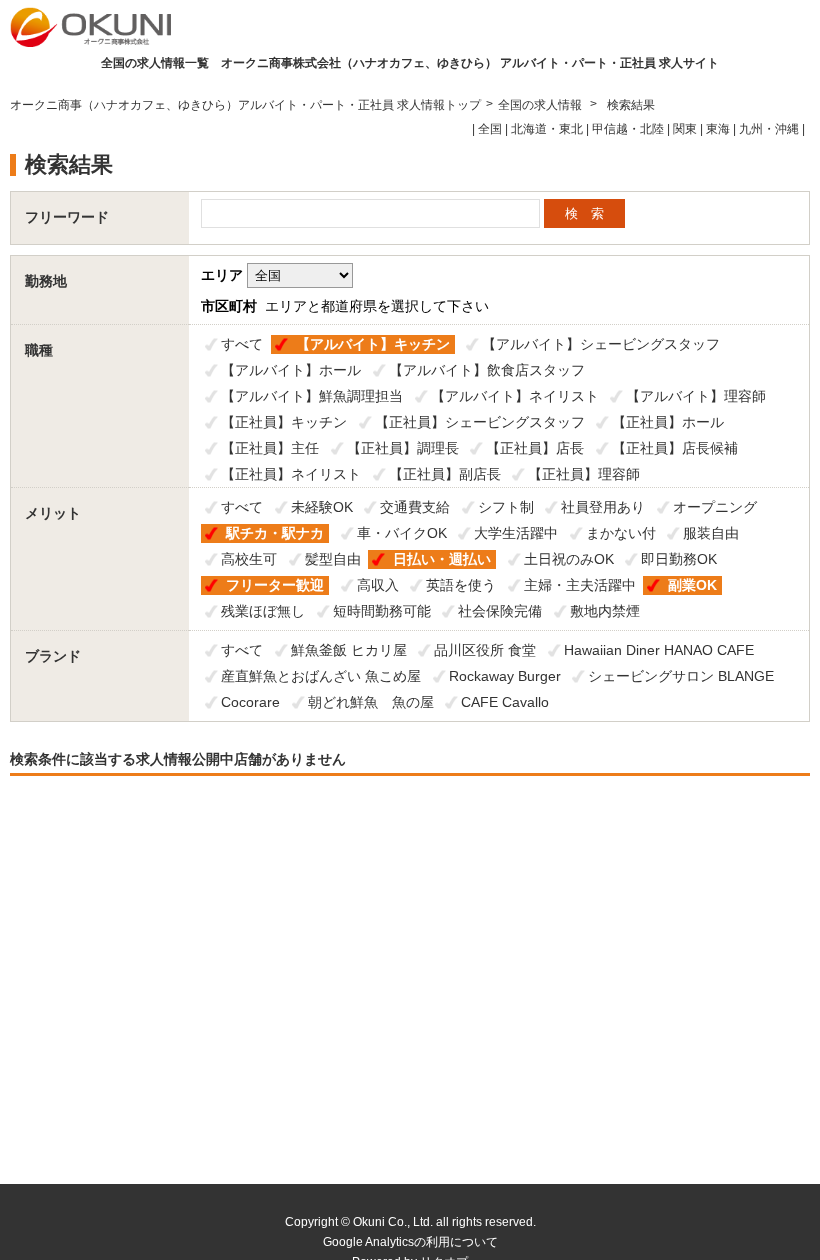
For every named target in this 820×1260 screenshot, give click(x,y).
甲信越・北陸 (628, 129)
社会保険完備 (500, 611)
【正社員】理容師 (584, 474)
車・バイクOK (402, 533)
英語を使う (461, 585)
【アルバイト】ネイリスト (515, 396)
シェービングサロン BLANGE (681, 676)
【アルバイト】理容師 (696, 396)
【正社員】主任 (270, 448)
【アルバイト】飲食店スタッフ (487, 370)
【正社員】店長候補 (675, 448)
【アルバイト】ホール (291, 370)
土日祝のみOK (569, 559)
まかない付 (621, 533)
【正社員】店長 (535, 448)
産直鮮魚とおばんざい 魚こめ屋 (321, 676)
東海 (718, 129)
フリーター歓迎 (275, 585)
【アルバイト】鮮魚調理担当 (312, 396)
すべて (242, 344)
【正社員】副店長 (445, 474)
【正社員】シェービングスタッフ (480, 422)
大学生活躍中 (516, 533)
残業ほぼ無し (263, 611)
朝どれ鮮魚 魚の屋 (371, 702)
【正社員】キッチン (284, 422)
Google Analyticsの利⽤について (410, 1242)
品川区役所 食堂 (485, 650)
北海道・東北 (547, 129)
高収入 (378, 585)
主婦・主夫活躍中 (580, 585)
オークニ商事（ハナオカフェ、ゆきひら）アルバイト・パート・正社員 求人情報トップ (245, 105)
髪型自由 (333, 559)
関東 (685, 129)
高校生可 (249, 559)
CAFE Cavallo (505, 702)
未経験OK (322, 507)
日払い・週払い (442, 559)
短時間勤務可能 (382, 611)
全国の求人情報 (541, 105)
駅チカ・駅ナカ (275, 533)
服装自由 (711, 533)
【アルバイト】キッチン (373, 344)
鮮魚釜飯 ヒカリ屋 (349, 650)
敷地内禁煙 (605, 611)
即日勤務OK (679, 559)
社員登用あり (603, 507)
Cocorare (250, 702)
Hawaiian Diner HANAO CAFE (659, 650)
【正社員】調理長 (403, 448)
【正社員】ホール (668, 422)
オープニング (715, 507)
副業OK (692, 585)
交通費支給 (415, 507)
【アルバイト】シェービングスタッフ (601, 344)
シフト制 (506, 507)
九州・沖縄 (769, 129)
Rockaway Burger (505, 676)
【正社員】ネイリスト (291, 474)
